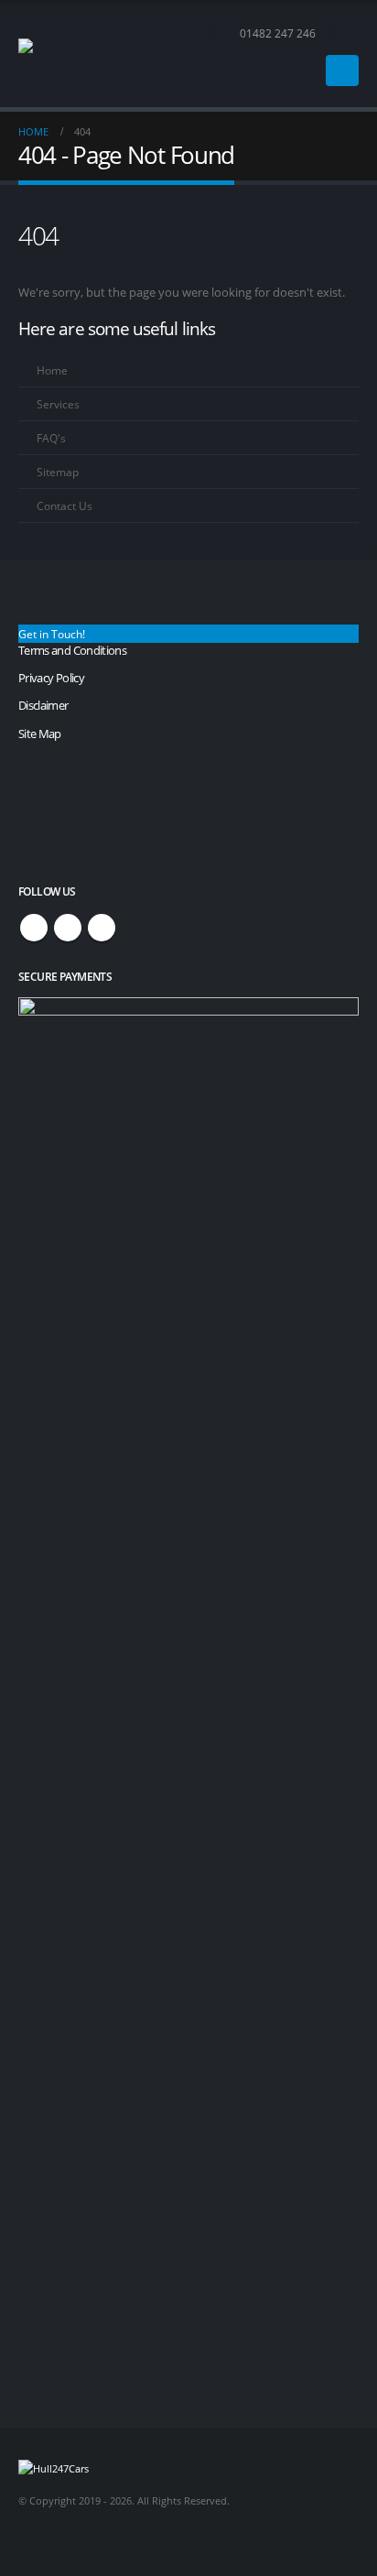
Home (52, 370)
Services (58, 404)
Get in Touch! (52, 634)
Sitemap (58, 472)
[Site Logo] (69, 55)
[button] (351, 33)
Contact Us (65, 505)
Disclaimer (43, 705)
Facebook (34, 928)
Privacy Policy (51, 678)
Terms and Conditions (72, 650)
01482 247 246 (278, 33)
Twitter (68, 928)
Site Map (40, 734)
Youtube (102, 928)
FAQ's (51, 438)
